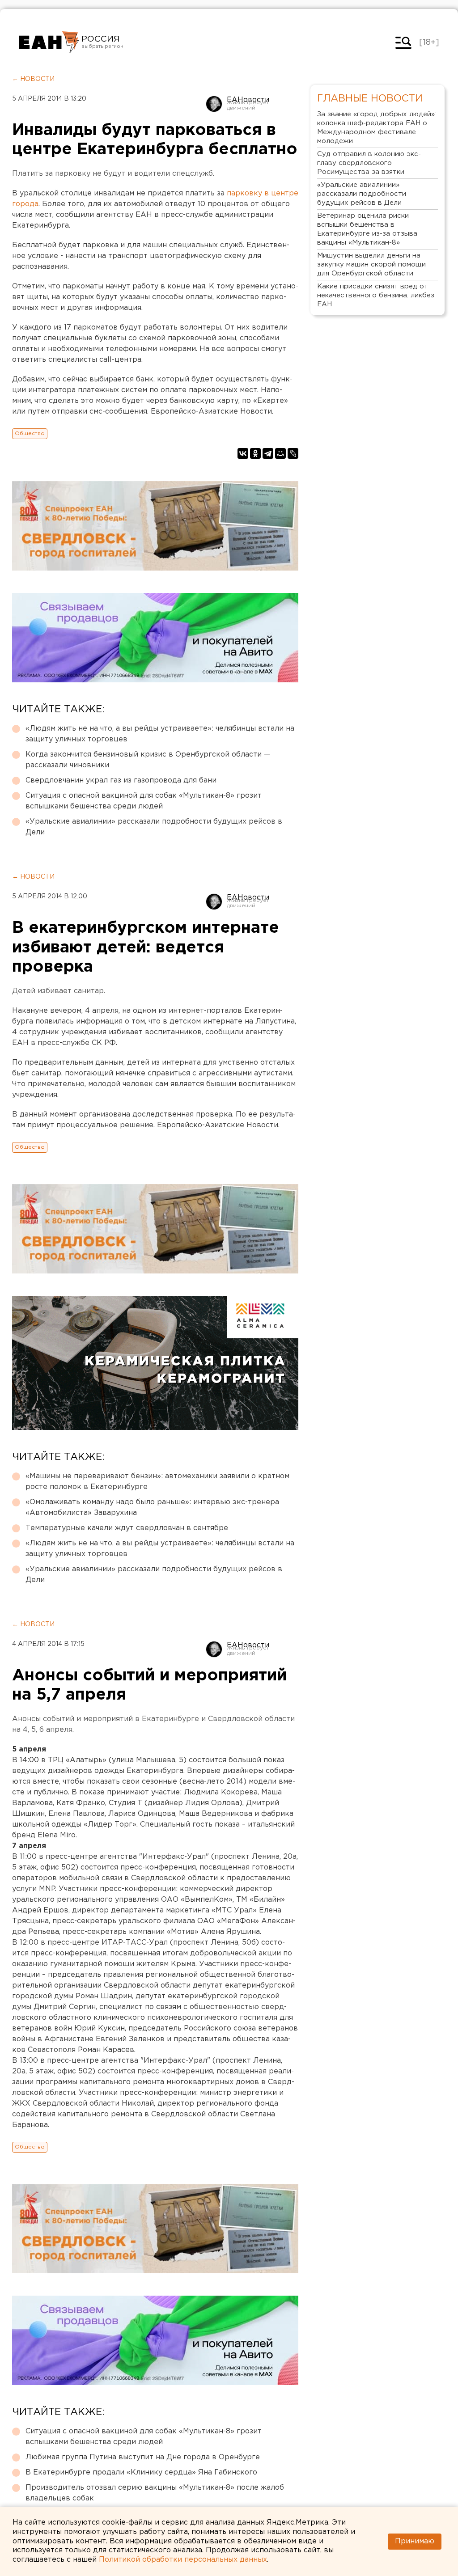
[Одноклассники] (255, 453)
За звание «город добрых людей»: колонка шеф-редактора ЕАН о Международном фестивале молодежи (377, 128)
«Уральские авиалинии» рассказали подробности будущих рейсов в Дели (154, 827)
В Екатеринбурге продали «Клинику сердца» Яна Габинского (141, 2472)
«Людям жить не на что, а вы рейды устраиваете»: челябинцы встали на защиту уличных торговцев (160, 734)
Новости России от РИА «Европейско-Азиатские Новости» (49, 42)
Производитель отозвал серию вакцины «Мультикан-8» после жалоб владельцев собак (155, 2493)
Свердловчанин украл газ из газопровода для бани (121, 780)
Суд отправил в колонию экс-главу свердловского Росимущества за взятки (369, 163)
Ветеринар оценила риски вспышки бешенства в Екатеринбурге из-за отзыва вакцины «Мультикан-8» (367, 229)
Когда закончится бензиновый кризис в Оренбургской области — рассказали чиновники (148, 760)
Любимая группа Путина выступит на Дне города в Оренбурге (143, 2457)
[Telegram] (268, 453)
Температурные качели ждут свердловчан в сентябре (127, 1528)
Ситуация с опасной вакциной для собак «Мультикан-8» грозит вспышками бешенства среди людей (144, 801)
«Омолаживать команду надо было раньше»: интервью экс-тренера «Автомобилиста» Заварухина (152, 1508)
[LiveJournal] (293, 453)
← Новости (33, 79)
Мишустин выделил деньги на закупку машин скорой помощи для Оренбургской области (371, 264)
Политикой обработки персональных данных (183, 2560)
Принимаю (415, 2541)
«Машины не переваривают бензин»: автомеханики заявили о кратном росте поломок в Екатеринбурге (157, 1482)
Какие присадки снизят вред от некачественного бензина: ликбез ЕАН (376, 295)
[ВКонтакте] (243, 453)
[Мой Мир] (280, 453)
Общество (30, 434)
